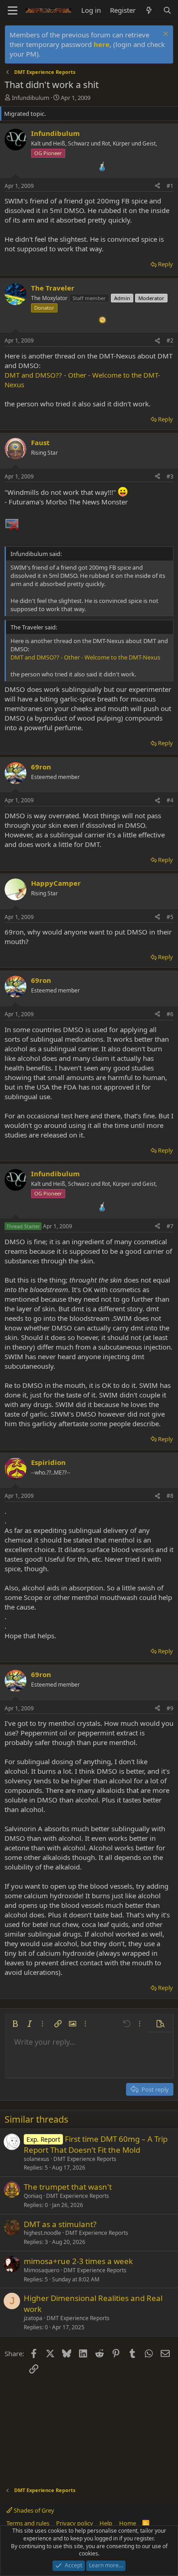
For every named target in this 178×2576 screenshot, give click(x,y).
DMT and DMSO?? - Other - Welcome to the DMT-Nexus (85, 657)
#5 (170, 917)
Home (128, 2523)
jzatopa (33, 2318)
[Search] (167, 10)
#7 (170, 1226)
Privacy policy (75, 2523)
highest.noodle (42, 2233)
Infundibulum (31, 98)
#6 (170, 1014)
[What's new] (149, 10)
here (102, 44)
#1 (170, 186)
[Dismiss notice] (165, 35)
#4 (170, 800)
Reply (165, 264)
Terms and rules (28, 2523)
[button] (15, 2024)
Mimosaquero (42, 2270)
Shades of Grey (33, 2510)
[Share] (157, 186)
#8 (170, 1496)
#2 (170, 340)
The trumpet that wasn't (68, 2187)
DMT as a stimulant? (60, 2224)
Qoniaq (33, 2196)
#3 (170, 476)
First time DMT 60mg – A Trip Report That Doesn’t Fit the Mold (96, 2144)
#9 (170, 1708)
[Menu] (13, 10)
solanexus (37, 2159)
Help (106, 2523)
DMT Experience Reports (85, 2159)
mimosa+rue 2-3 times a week (78, 2261)
